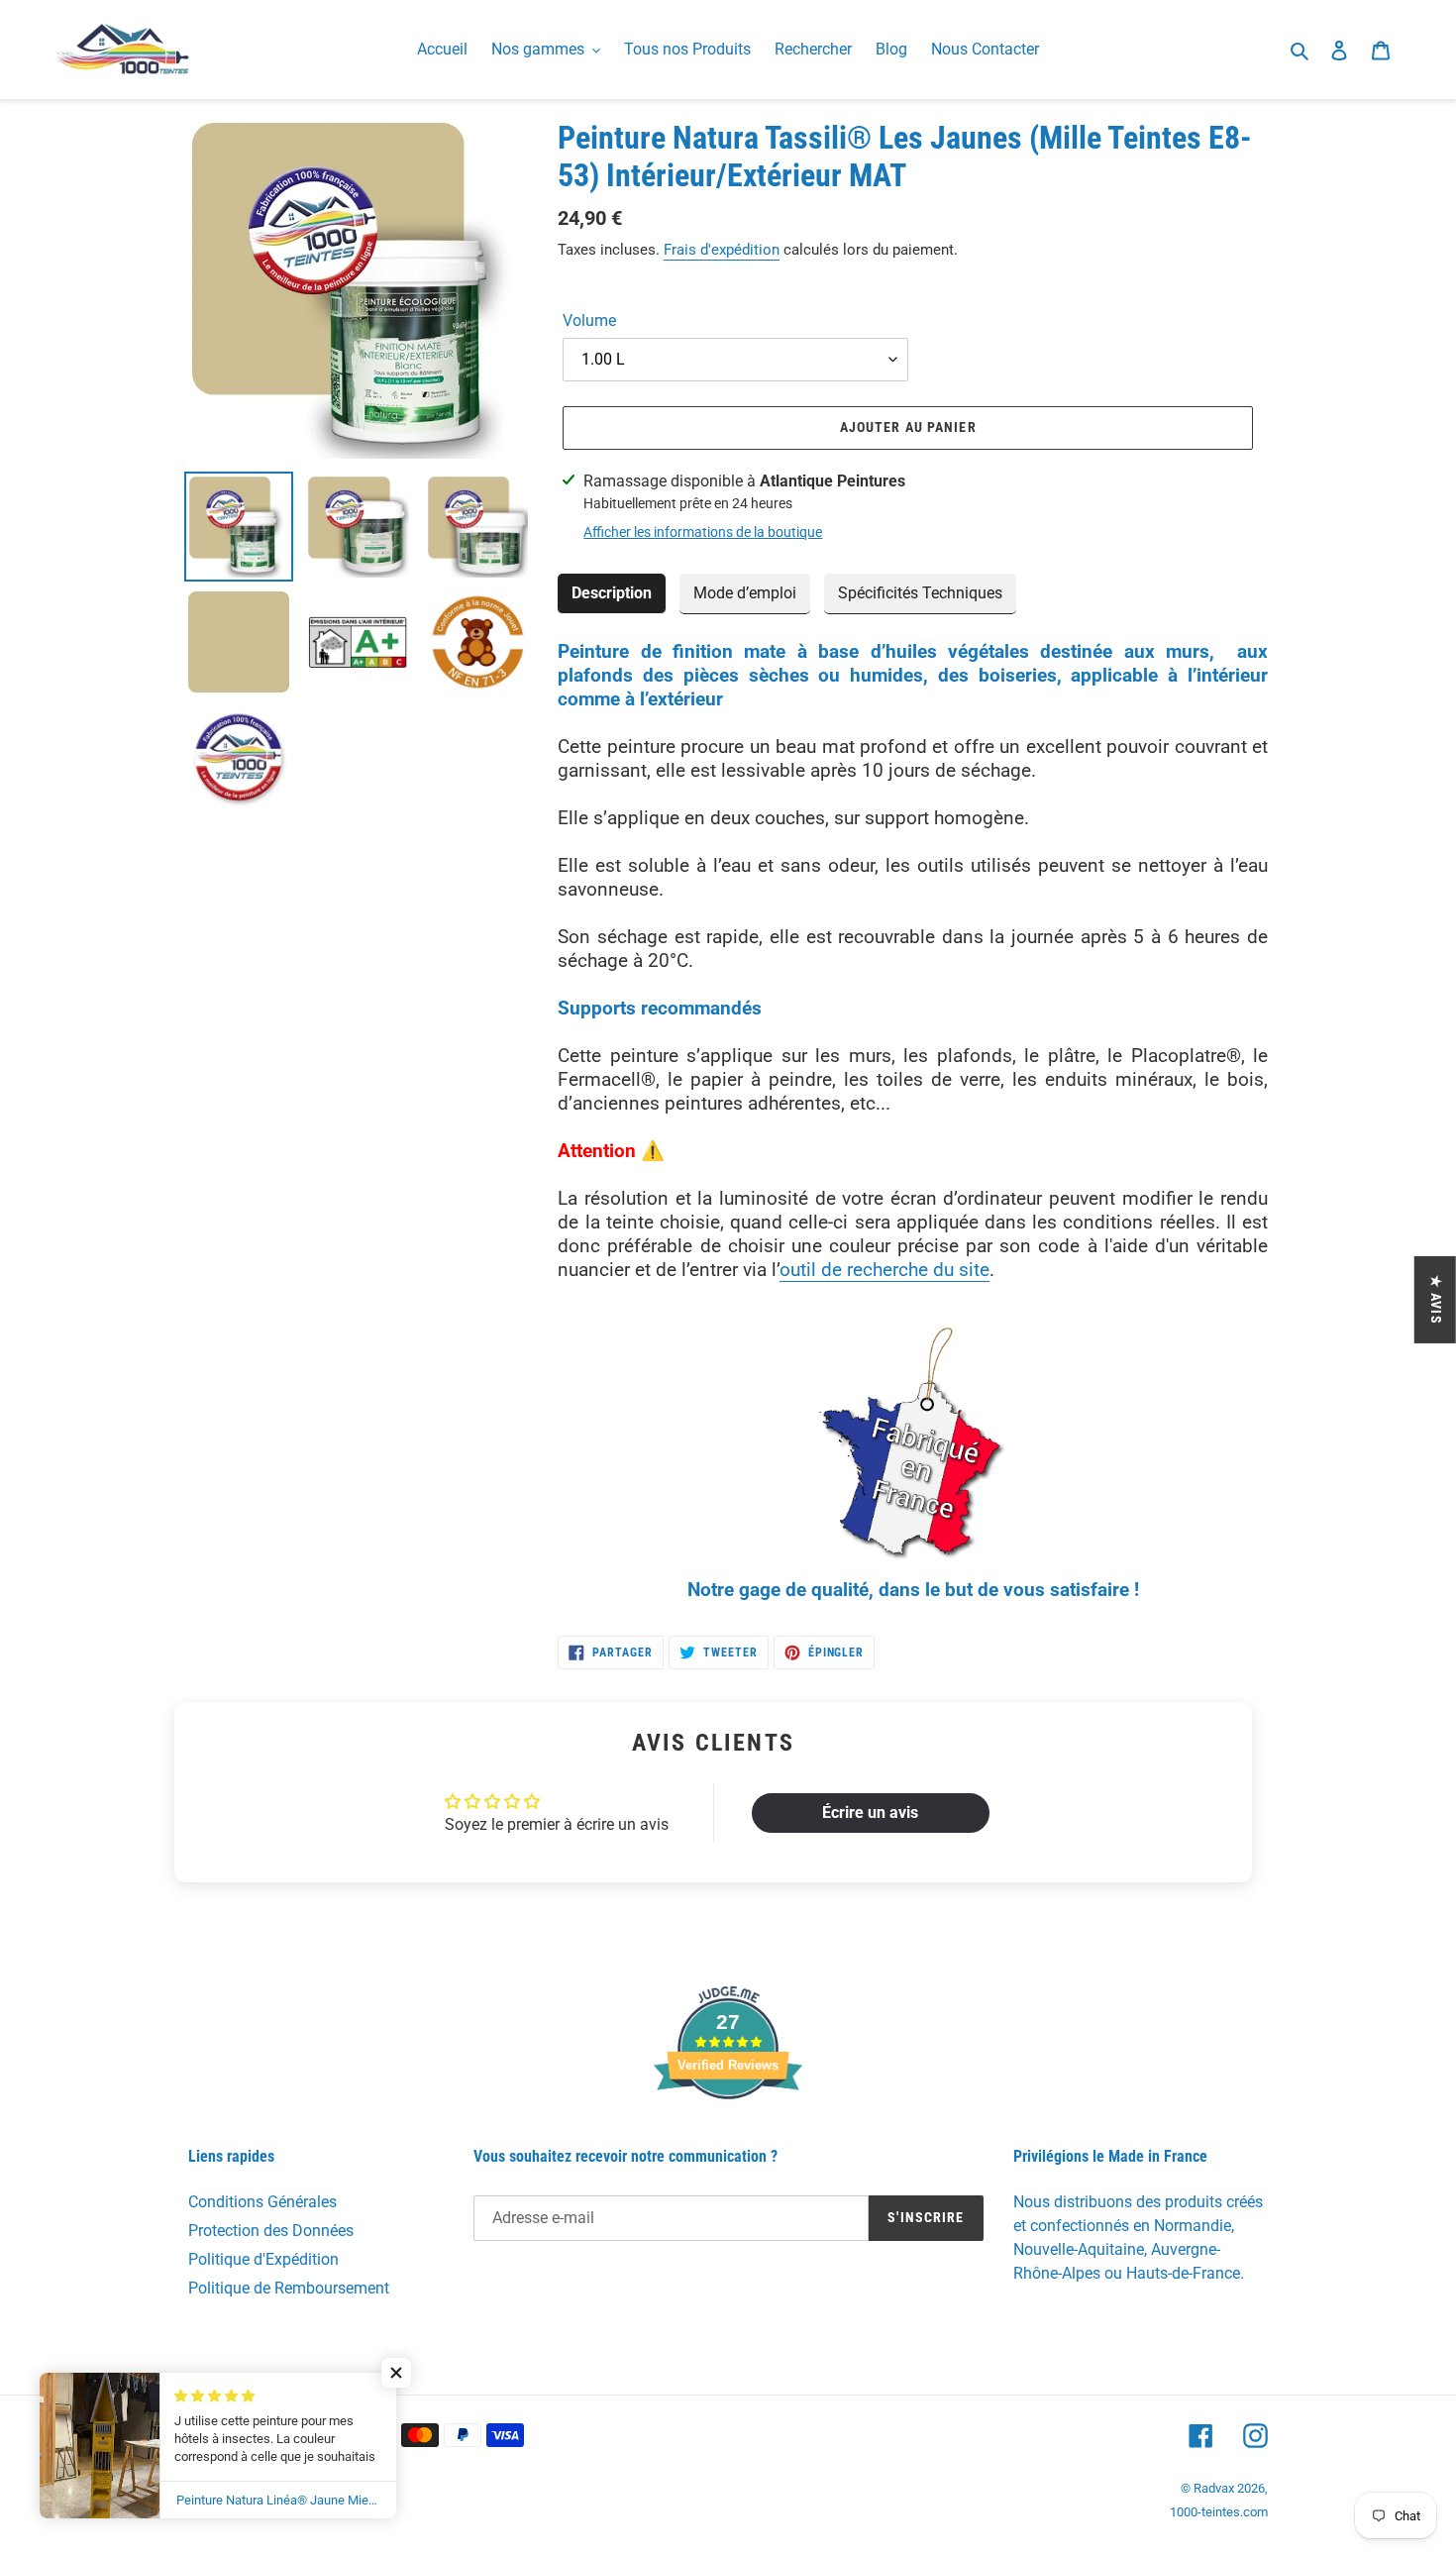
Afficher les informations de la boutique (703, 532)
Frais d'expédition (722, 250)
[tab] (612, 594)
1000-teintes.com (1219, 2512)
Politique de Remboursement (289, 2288)
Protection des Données (271, 2231)
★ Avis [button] (1436, 1300)
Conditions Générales (262, 2202)
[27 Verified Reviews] (728, 2134)
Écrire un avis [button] (870, 1812)
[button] (396, 2373)
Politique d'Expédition (263, 2259)
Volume (589, 320)
